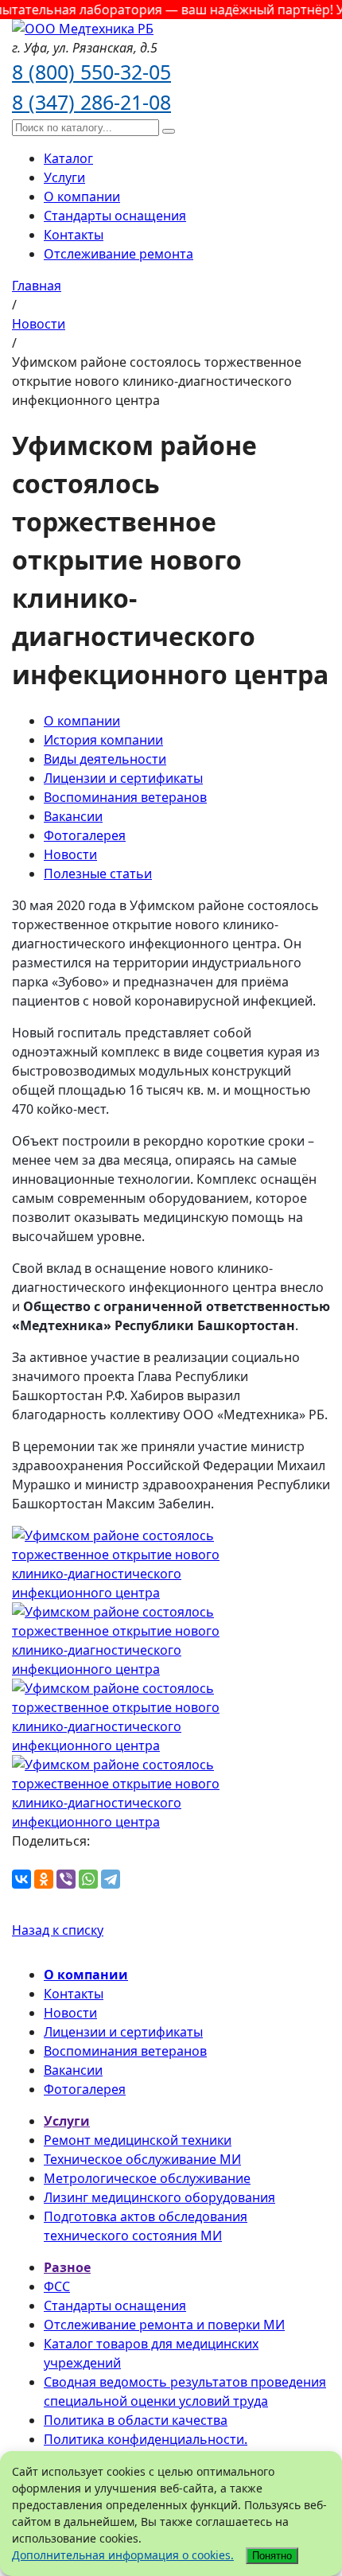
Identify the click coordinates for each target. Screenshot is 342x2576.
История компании (103, 740)
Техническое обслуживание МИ (142, 2159)
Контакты (74, 235)
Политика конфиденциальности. (146, 2439)
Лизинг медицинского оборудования (159, 2197)
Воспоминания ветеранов (125, 797)
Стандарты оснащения (115, 216)
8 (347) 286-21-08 (91, 102)
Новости (70, 854)
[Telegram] (111, 1879)
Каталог (68, 158)
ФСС (57, 2286)
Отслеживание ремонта (119, 254)
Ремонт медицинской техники (138, 2140)
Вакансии (73, 816)
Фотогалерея (85, 835)
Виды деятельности (105, 759)
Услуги (64, 177)
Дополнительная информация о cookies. (123, 2555)
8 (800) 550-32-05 (91, 72)
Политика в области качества (136, 2420)
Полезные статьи (98, 874)
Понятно (272, 2556)
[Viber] (66, 1879)
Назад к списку (58, 1930)
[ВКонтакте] (21, 1879)
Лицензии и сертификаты (123, 778)
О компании (82, 197)
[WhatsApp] (88, 1879)
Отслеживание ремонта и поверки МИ (164, 2325)
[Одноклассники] (44, 1879)
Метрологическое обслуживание (147, 2178)
